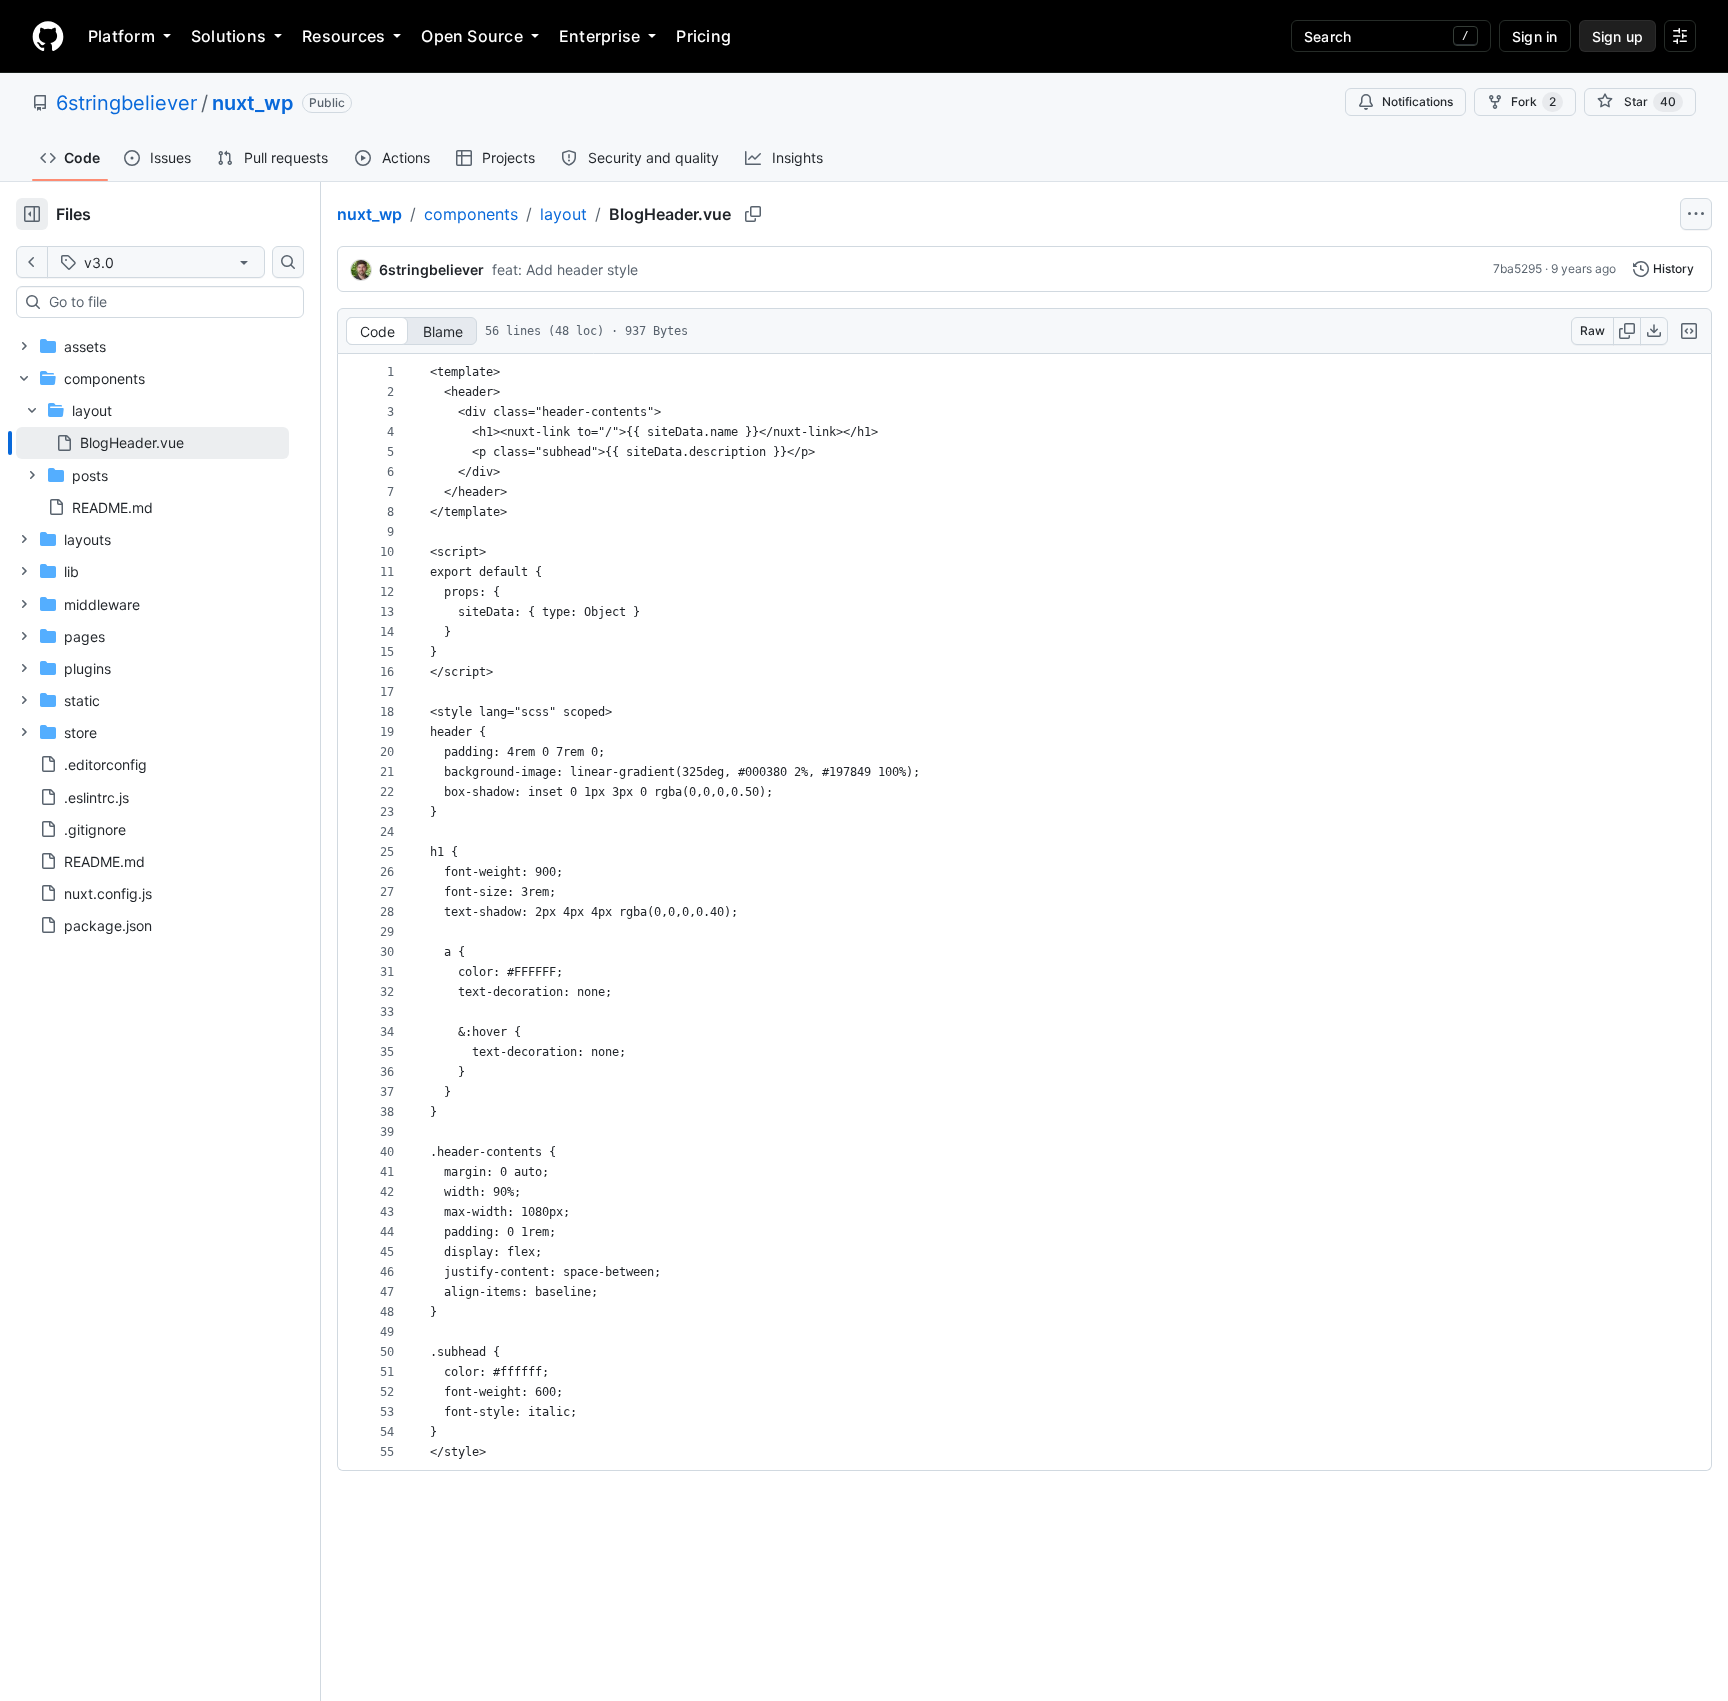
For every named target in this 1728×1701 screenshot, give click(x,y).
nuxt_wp (253, 103)
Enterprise (599, 36)
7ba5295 (1517, 268)
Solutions (228, 36)
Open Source (472, 36)
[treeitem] (152, 443)
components (471, 214)
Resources (343, 36)
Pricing (703, 36)
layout (563, 214)
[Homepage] (48, 36)
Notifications (1417, 101)
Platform (121, 36)
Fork (1533, 101)
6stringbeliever (126, 103)
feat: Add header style (565, 269)
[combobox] (168, 302)
